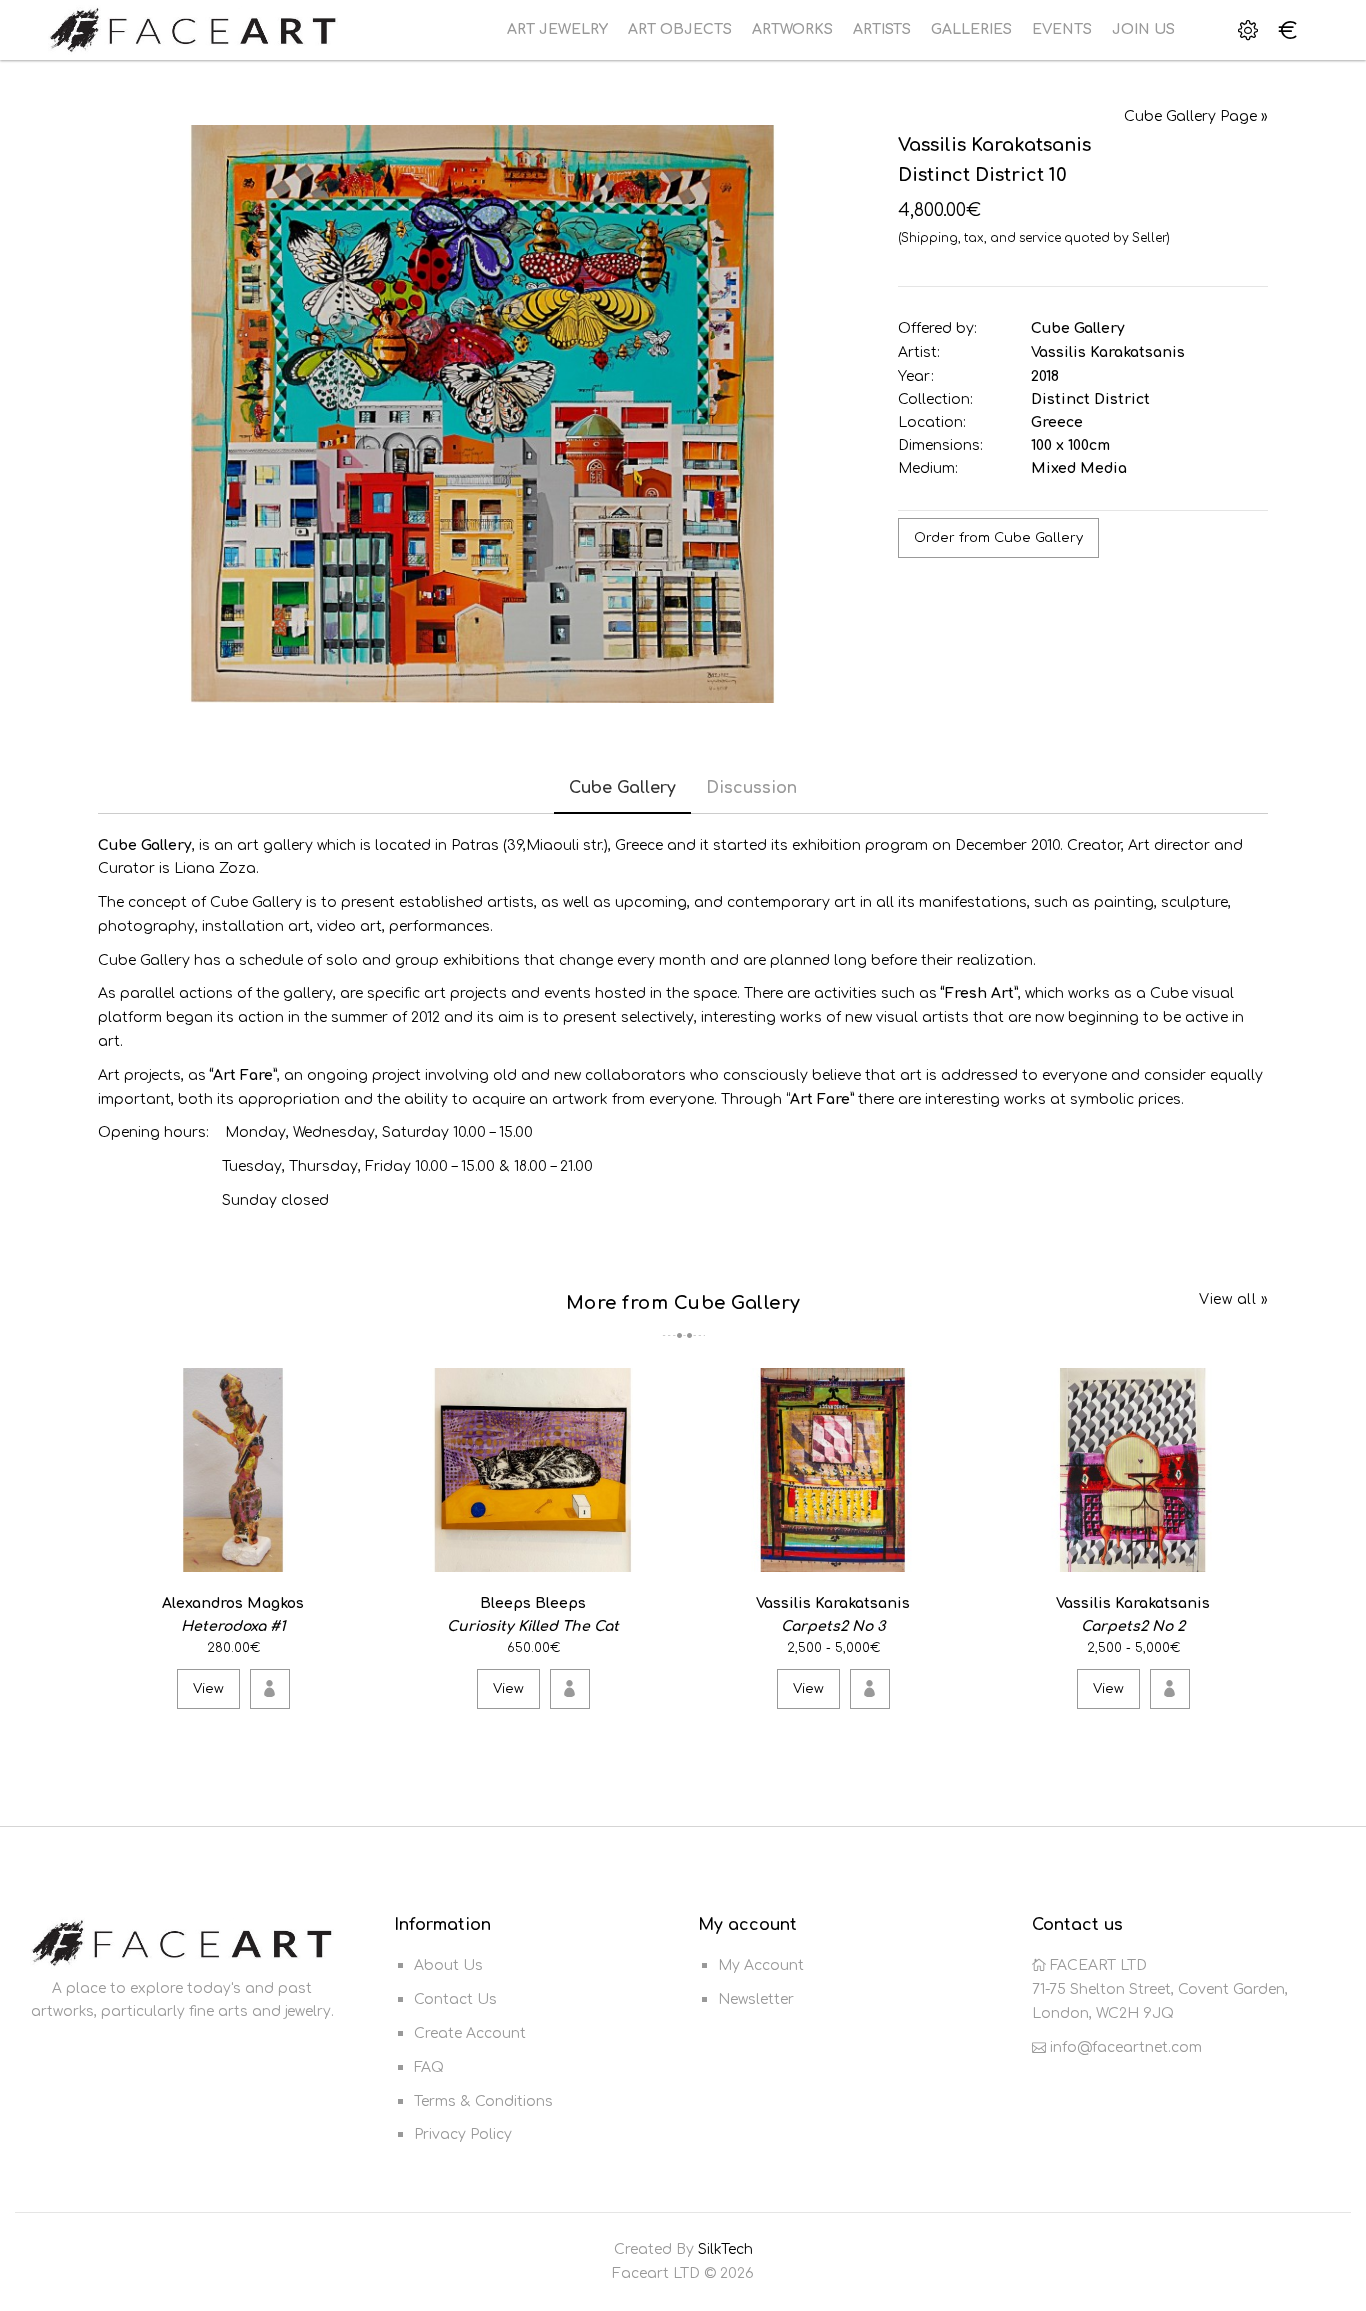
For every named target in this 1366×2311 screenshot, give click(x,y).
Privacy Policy (463, 2134)
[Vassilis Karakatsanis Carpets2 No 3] (949, 1552)
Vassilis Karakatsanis (1108, 352)
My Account (761, 1965)
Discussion (751, 788)
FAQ (429, 2067)
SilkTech (725, 2249)
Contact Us (455, 1999)
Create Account (470, 2033)
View (208, 1689)
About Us (448, 1965)
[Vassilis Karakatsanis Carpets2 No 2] (1249, 1552)
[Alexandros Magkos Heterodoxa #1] (349, 1552)
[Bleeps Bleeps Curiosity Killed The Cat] (649, 1552)
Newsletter (756, 1999)
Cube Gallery (1078, 328)
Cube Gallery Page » (1196, 116)
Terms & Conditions (483, 2101)
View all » (1233, 1299)
